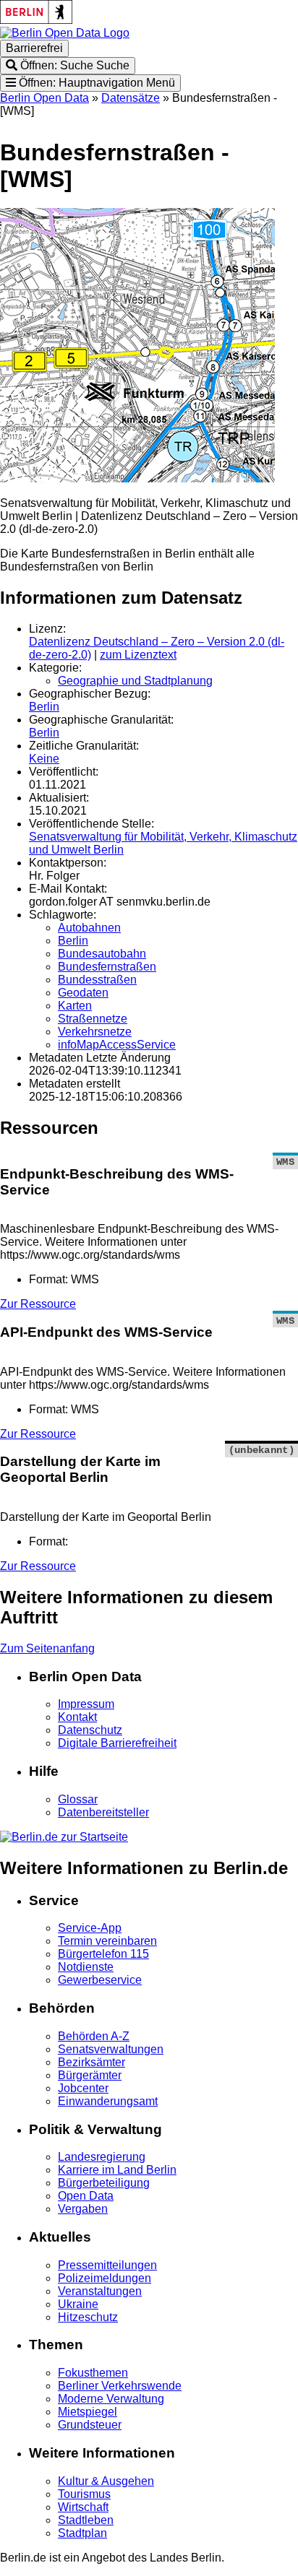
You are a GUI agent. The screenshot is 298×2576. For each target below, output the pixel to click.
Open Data (86, 2196)
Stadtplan (82, 2533)
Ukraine (78, 2304)
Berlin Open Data (44, 98)
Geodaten (83, 993)
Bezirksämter (91, 2062)
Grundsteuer (90, 2425)
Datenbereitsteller (103, 1812)
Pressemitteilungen (107, 2265)
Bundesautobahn (102, 954)
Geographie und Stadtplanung (135, 681)
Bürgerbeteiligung (104, 2183)
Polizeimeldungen (105, 2278)
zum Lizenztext (138, 655)
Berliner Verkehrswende (120, 2386)
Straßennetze (93, 1019)
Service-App (90, 1928)
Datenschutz (90, 1730)
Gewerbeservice (100, 1980)
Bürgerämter (90, 2075)
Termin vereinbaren (107, 1941)
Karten (75, 1006)
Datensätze (131, 98)
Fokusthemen (93, 2373)
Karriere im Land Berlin (117, 2170)
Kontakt (77, 1717)
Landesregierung (102, 2157)
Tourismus (84, 2494)
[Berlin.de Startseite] (64, 1837)
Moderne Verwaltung (111, 2399)
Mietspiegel (88, 2412)
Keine (44, 759)
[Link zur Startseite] (65, 33)
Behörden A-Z (94, 2036)
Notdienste (86, 1967)
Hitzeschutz (88, 2317)
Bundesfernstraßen (107, 967)
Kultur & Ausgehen (106, 2481)
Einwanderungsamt (108, 2101)
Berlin (44, 707)
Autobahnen (89, 928)
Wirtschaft (83, 2507)
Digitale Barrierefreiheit (117, 1743)
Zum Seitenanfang (47, 1648)
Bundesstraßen (97, 980)
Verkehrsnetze (95, 1032)
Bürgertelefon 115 (103, 1954)
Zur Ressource (38, 1304)
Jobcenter (83, 2088)
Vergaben (83, 2209)
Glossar (78, 1799)
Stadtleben (86, 2520)
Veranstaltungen (100, 2291)
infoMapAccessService (117, 1045)
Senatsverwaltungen (111, 2049)
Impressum (86, 1704)
